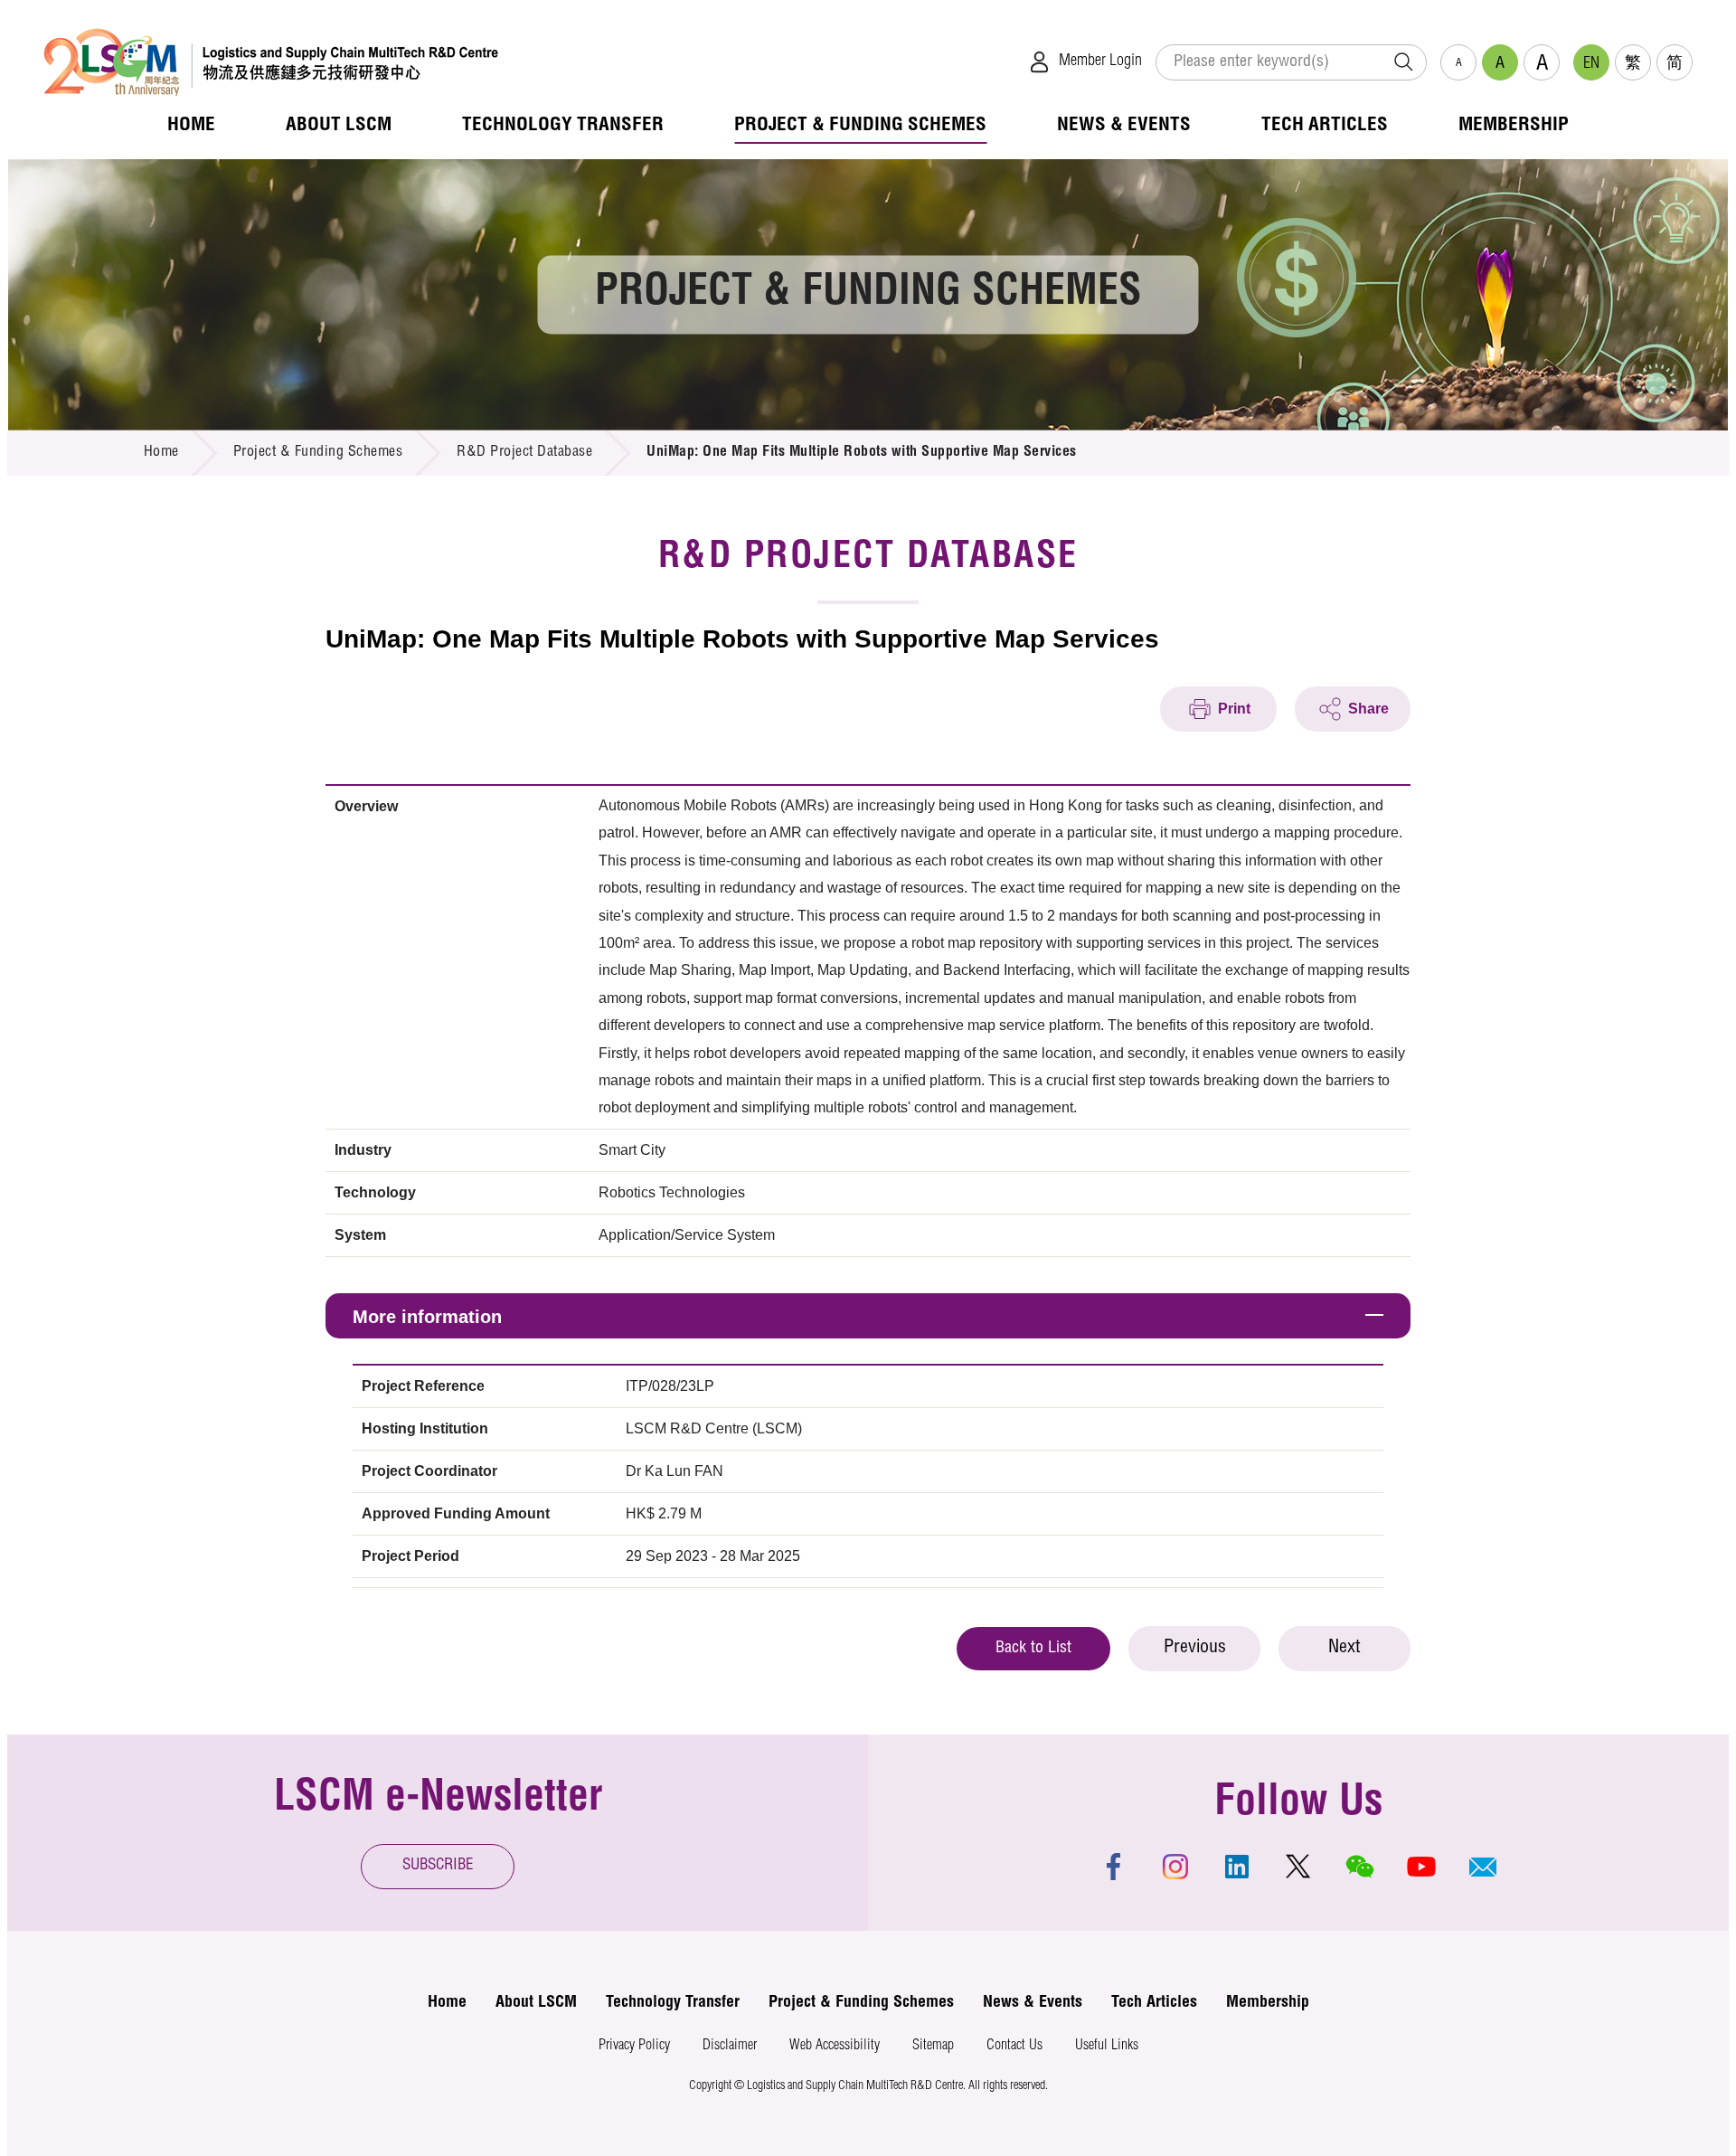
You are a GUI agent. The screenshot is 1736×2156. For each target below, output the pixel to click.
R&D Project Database (524, 453)
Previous (1195, 1649)
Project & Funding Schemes (318, 453)
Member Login (1100, 61)
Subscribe (438, 1866)
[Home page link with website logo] (271, 62)
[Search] (1403, 62)
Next (1344, 1649)
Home (161, 453)
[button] (1483, 1867)
